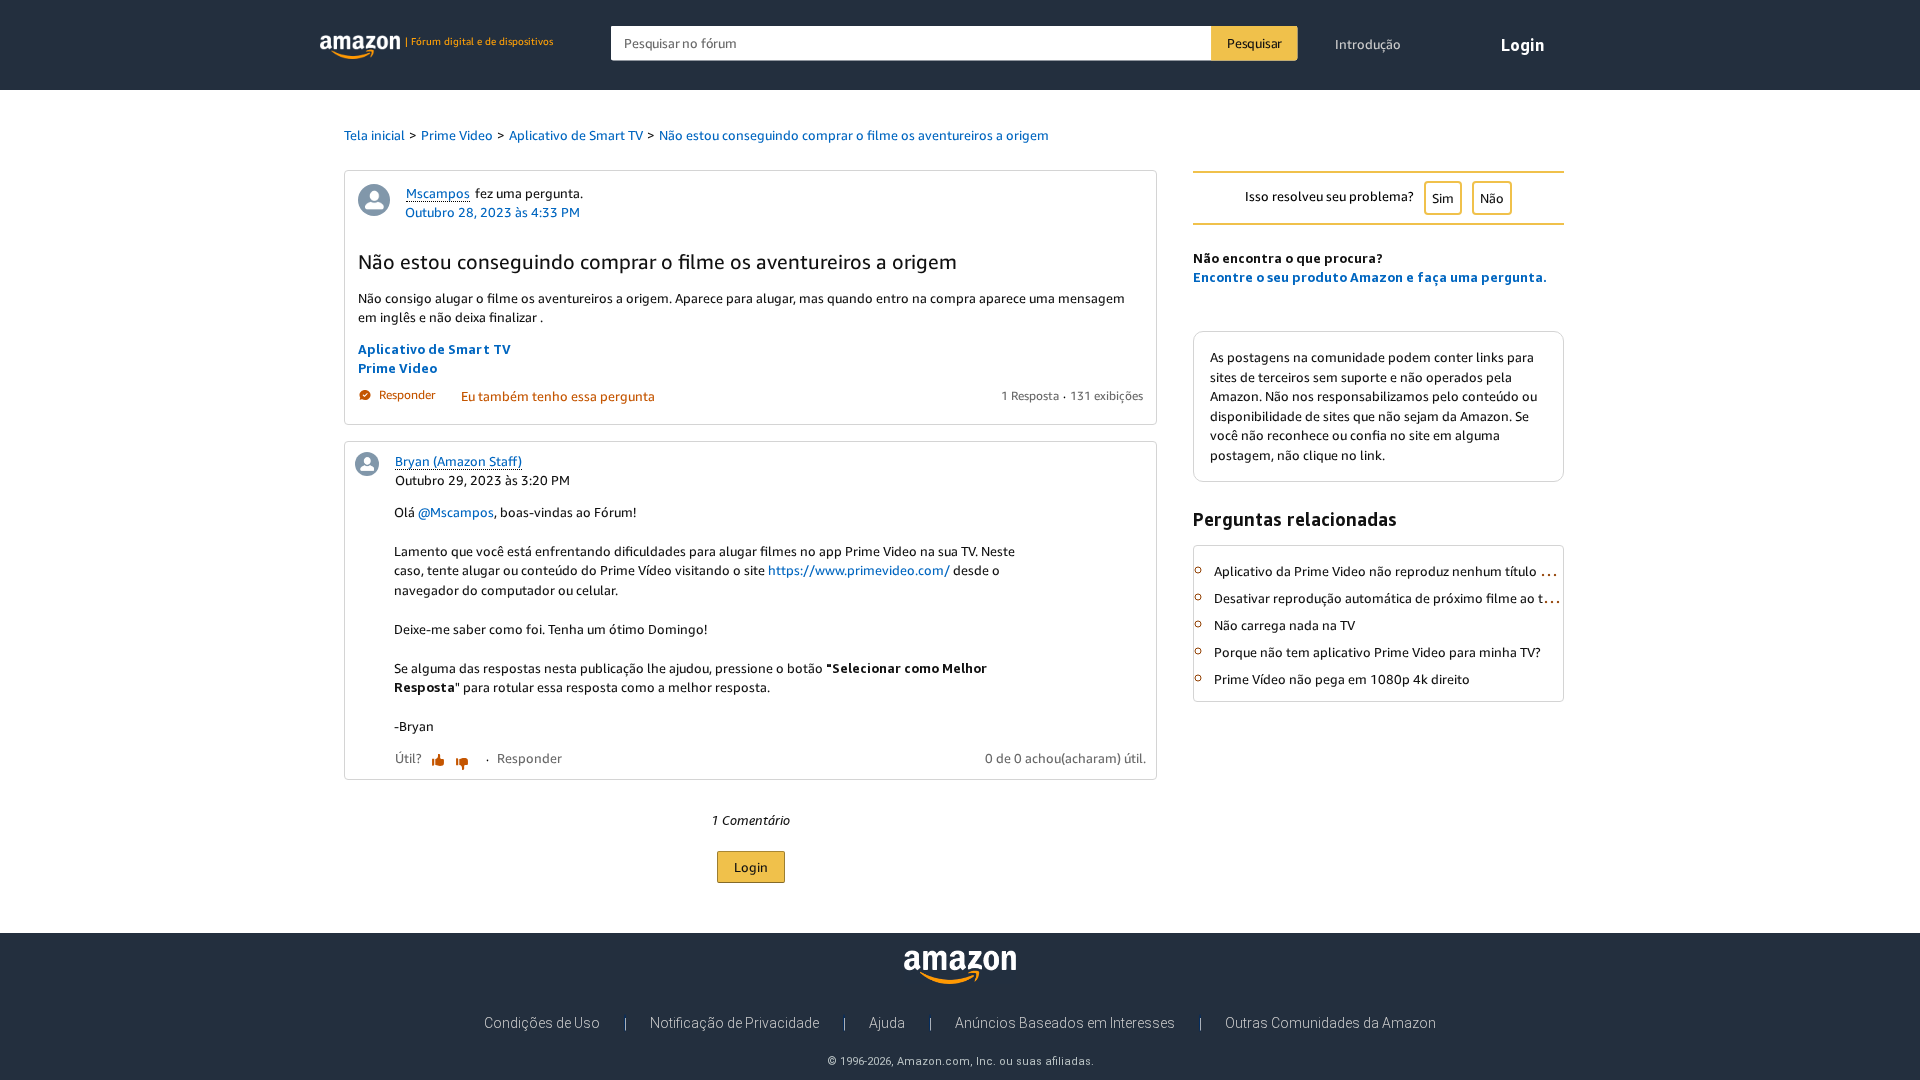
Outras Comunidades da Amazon (1330, 1023)
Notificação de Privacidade (734, 1023)
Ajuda (887, 1023)
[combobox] (954, 43)
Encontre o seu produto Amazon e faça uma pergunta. (1370, 277)
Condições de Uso (542, 1023)
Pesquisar (1254, 43)
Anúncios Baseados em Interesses (1065, 1023)
